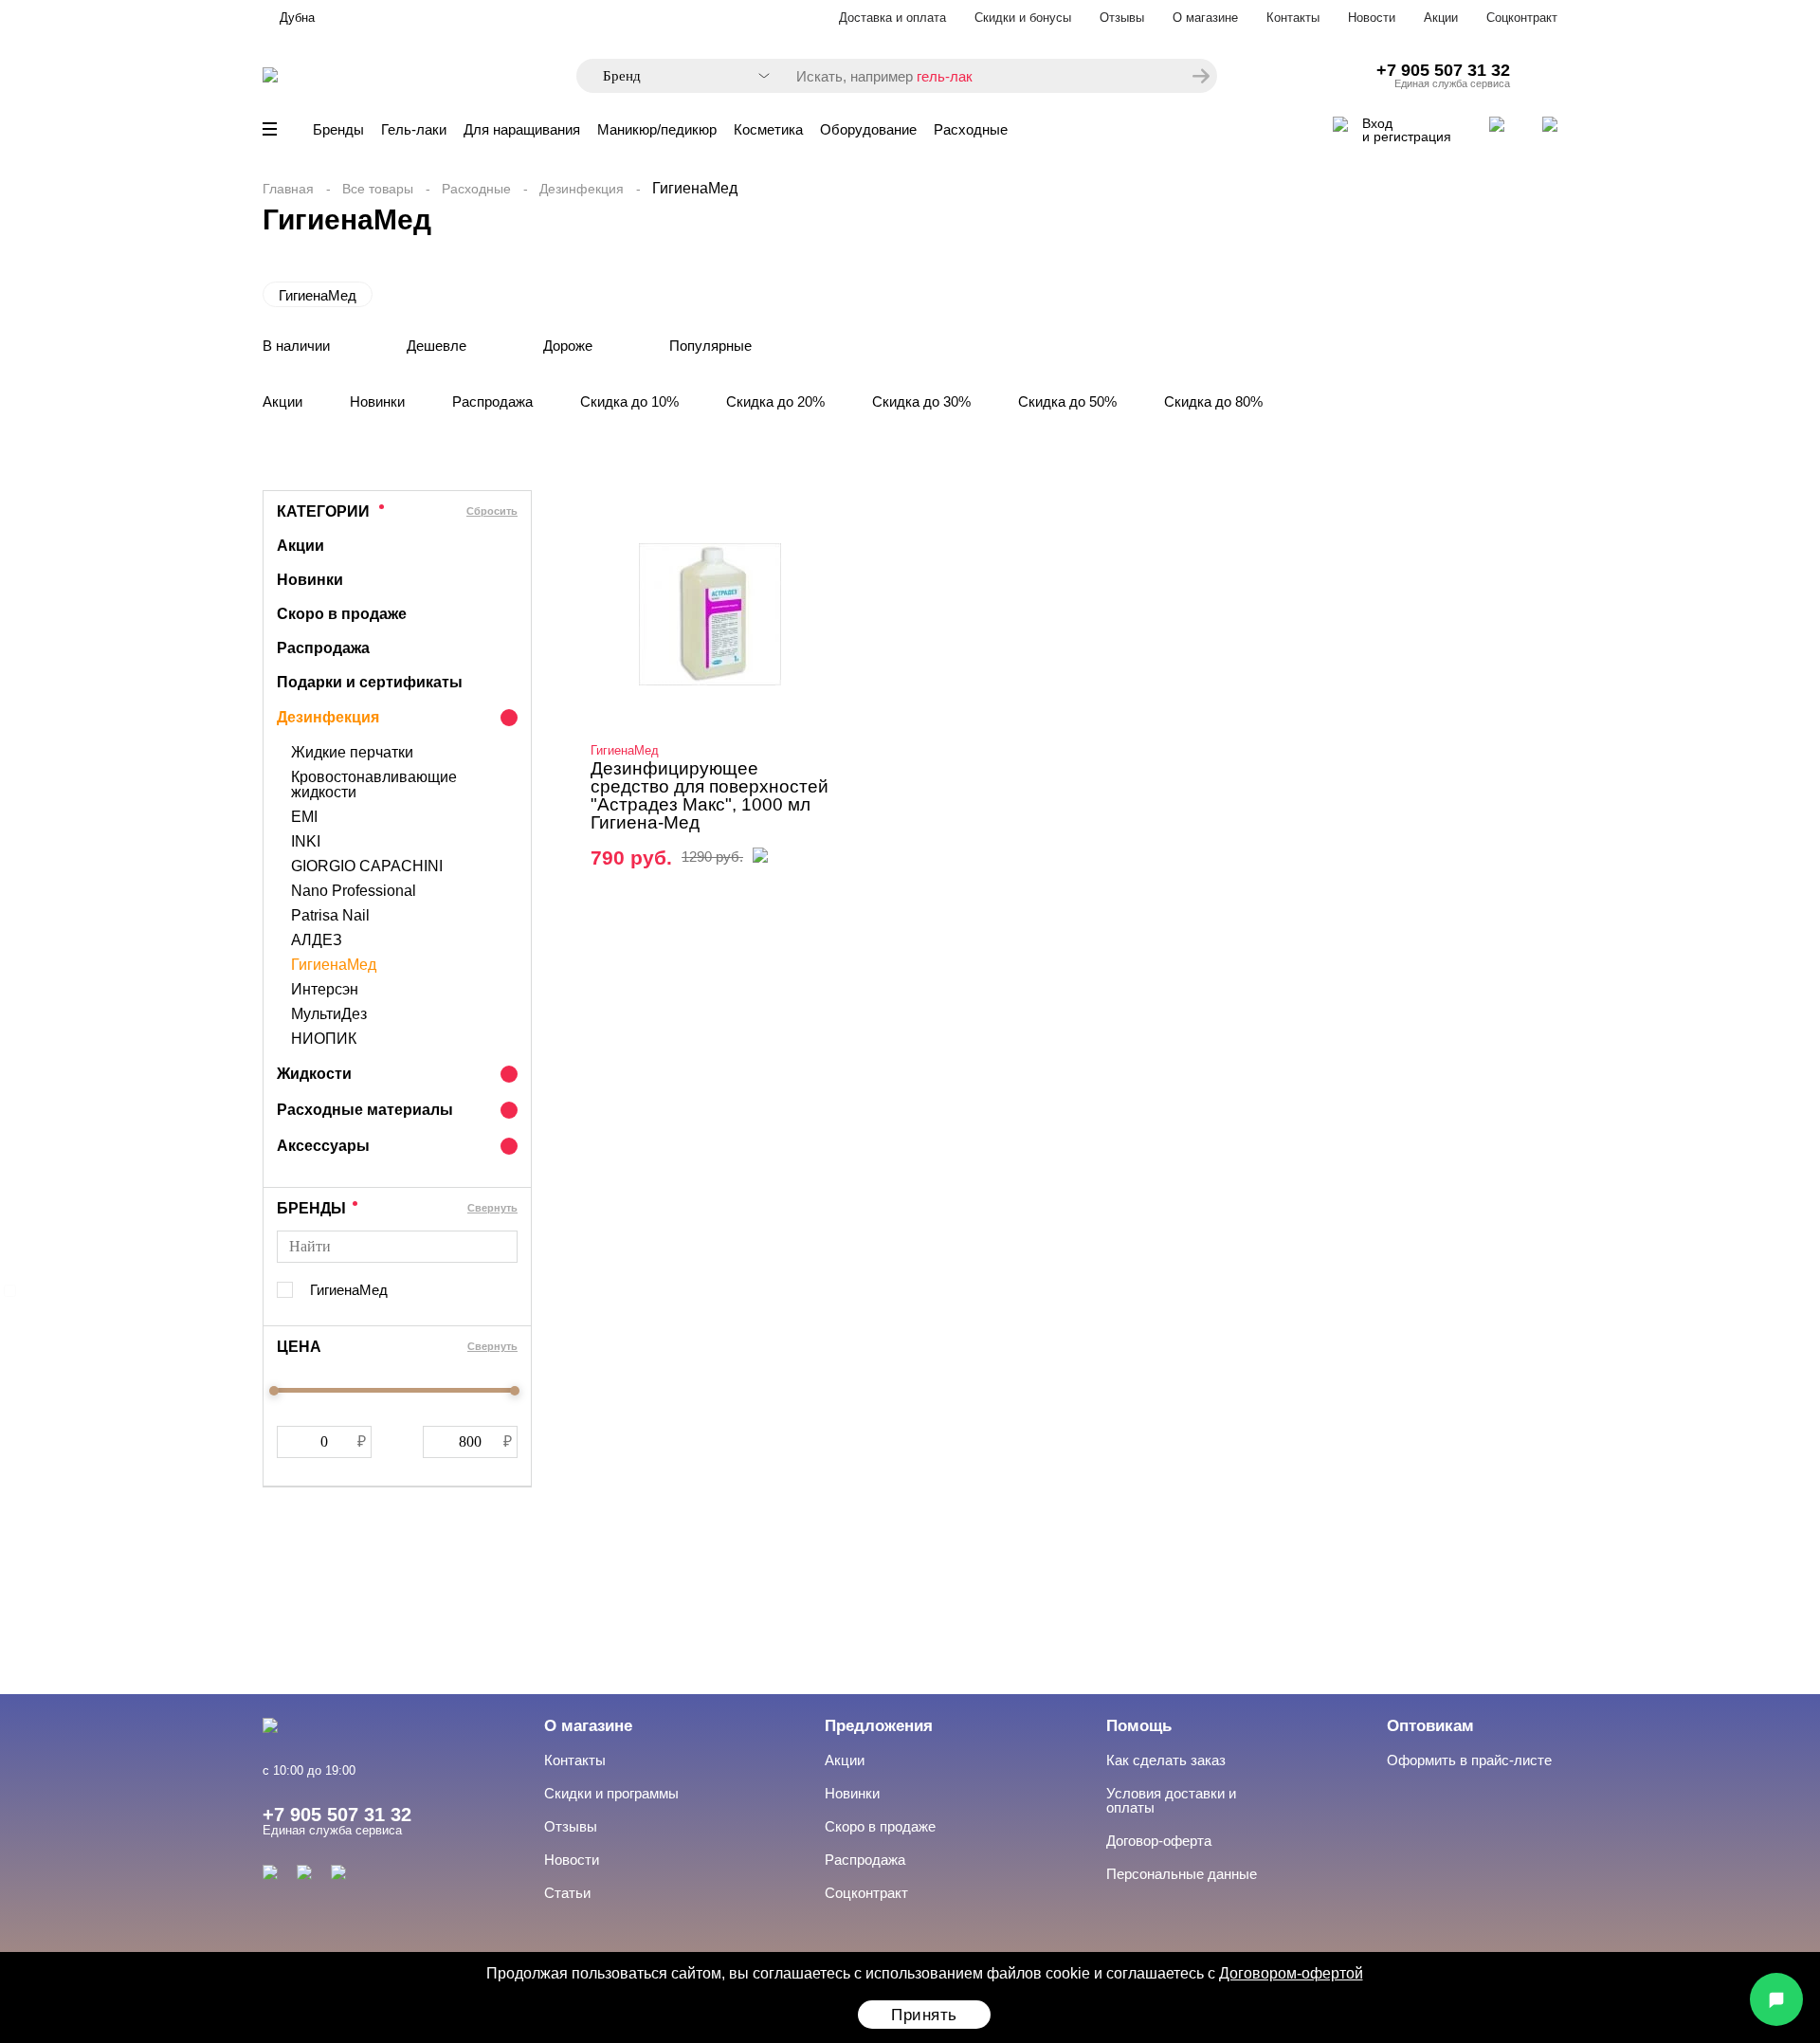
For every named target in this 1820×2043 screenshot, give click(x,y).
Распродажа (492, 401)
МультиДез (329, 1014)
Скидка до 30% (921, 401)
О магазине (1205, 18)
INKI (306, 842)
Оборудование (868, 129)
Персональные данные (1182, 1874)
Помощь (1139, 1726)
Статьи (567, 1893)
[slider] (274, 1391)
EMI (304, 817)
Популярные (710, 346)
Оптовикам (1430, 1726)
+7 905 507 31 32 (1443, 70)
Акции (1441, 18)
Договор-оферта (1159, 1841)
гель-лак (945, 76)
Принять (924, 2015)
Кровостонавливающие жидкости (374, 785)
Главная (288, 189)
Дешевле (437, 346)
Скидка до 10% (629, 401)
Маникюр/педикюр (657, 129)
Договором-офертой (1291, 1973)
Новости (1372, 18)
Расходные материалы (365, 1110)
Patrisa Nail (330, 916)
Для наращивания (522, 129)
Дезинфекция (582, 189)
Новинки (377, 401)
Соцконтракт (1522, 18)
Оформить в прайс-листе (1469, 1760)
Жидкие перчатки (352, 753)
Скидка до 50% (1067, 401)
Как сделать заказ (1166, 1760)
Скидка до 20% (775, 401)
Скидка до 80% (1213, 401)
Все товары (378, 189)
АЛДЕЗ (317, 940)
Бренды (338, 129)
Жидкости (314, 1074)
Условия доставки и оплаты (1171, 1800)
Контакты (1293, 18)
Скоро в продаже (342, 614)
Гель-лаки (414, 129)
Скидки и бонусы (1023, 18)
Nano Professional (354, 891)
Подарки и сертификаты (370, 682)
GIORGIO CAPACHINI (367, 866)
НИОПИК (324, 1039)
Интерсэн (325, 990)
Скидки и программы (611, 1793)
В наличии (296, 346)
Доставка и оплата (892, 18)
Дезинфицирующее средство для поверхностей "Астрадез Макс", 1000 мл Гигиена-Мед (710, 795)
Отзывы (1122, 18)
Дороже (568, 346)
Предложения (879, 1726)
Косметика (768, 129)
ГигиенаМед (318, 295)
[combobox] (677, 76)
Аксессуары (323, 1146)
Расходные (971, 129)
